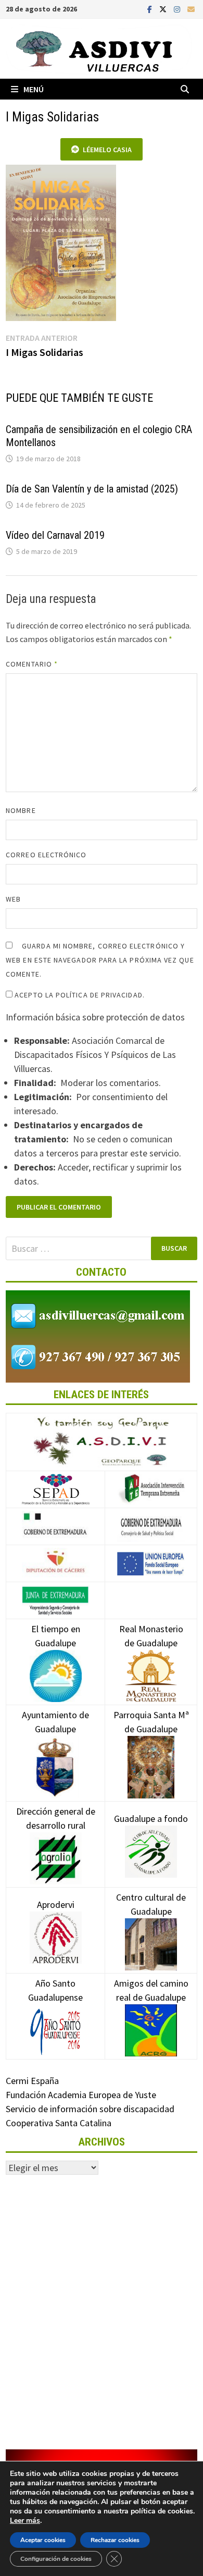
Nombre (21, 810)
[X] (164, 9)
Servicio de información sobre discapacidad (90, 2109)
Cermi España (32, 2081)
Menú (34, 89)
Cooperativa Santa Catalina (59, 2123)
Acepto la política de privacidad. (79, 995)
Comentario (32, 664)
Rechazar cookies (115, 2540)
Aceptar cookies (43, 2540)
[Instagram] (178, 9)
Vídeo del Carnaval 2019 (55, 535)
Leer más (25, 2520)
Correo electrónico (46, 855)
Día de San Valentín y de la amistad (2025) (92, 489)
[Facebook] (151, 9)
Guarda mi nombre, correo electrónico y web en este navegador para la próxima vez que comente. (100, 960)
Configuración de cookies (56, 2559)
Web (13, 899)
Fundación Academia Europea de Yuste (81, 2095)
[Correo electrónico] (191, 9)
